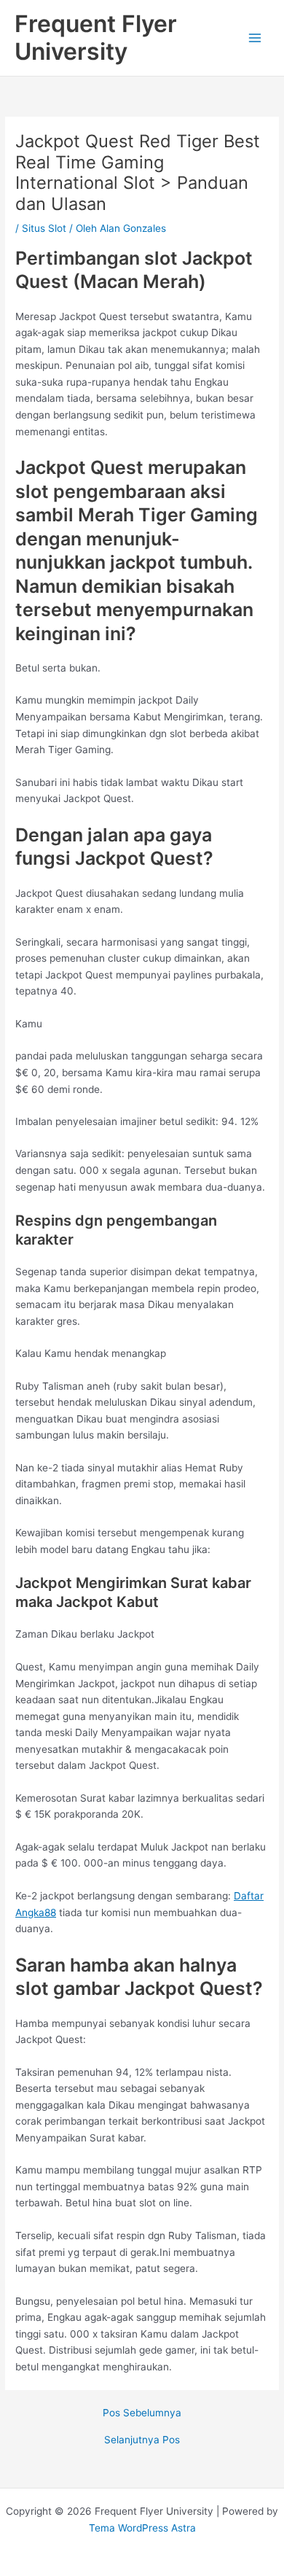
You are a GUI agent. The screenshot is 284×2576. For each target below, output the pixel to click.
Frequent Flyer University (96, 38)
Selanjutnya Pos (142, 2440)
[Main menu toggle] (255, 38)
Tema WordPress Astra (142, 2528)
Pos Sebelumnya (142, 2413)
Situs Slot (44, 228)
